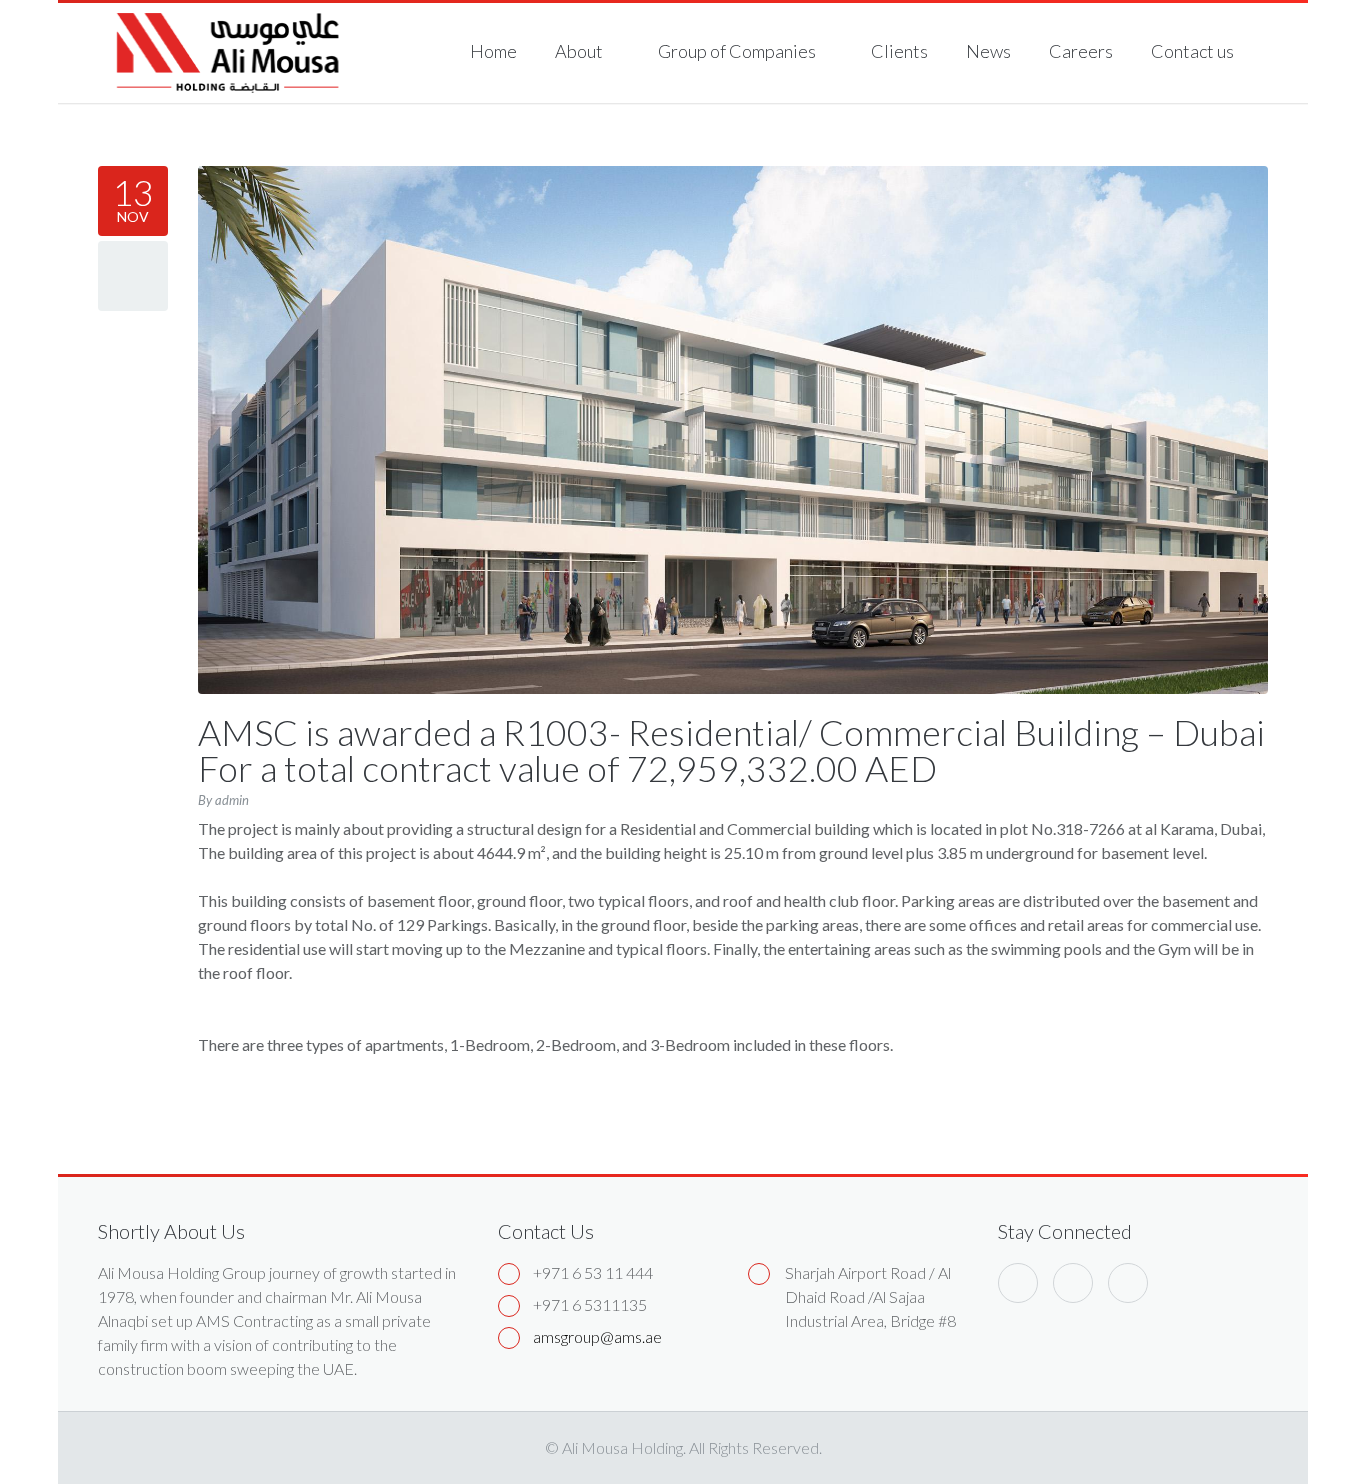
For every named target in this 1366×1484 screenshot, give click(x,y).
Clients (899, 51)
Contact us (1192, 51)
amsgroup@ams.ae (597, 1336)
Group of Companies (738, 51)
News (988, 51)
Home (493, 51)
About (580, 51)
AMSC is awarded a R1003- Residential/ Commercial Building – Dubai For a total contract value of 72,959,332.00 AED (731, 750)
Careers (1081, 51)
